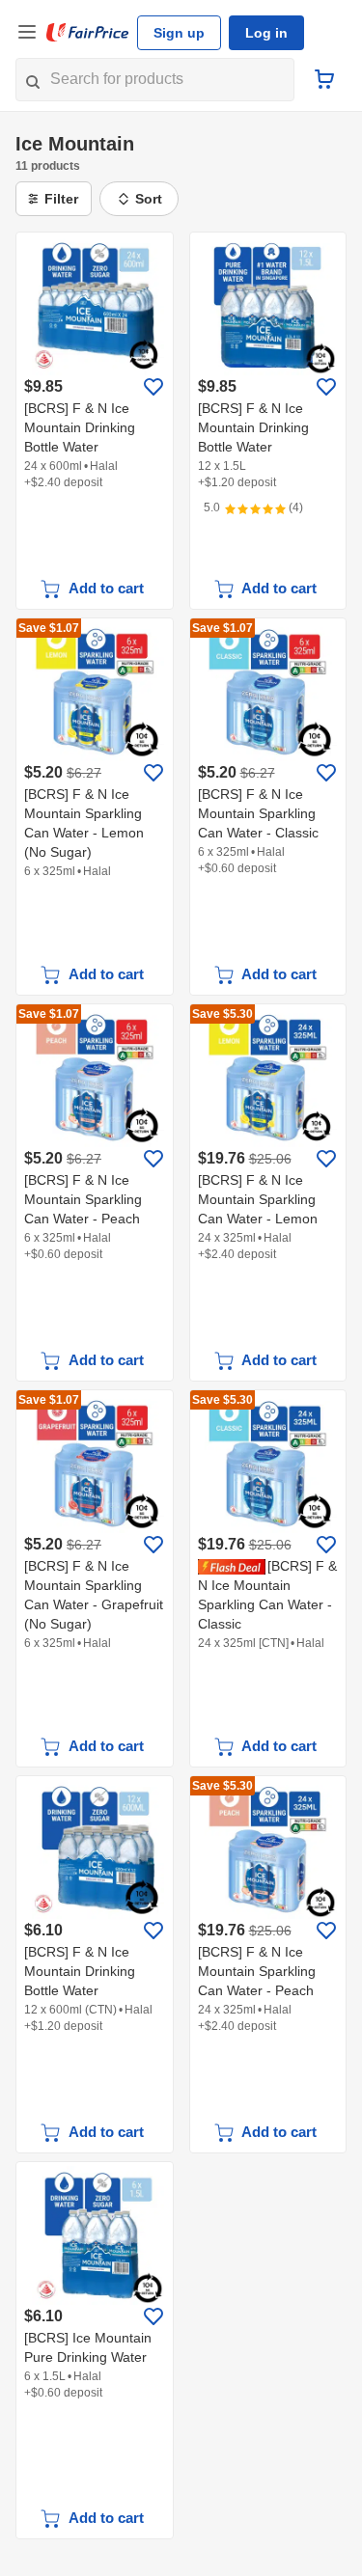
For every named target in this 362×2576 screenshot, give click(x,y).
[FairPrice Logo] (88, 33)
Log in (266, 33)
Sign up (179, 33)
